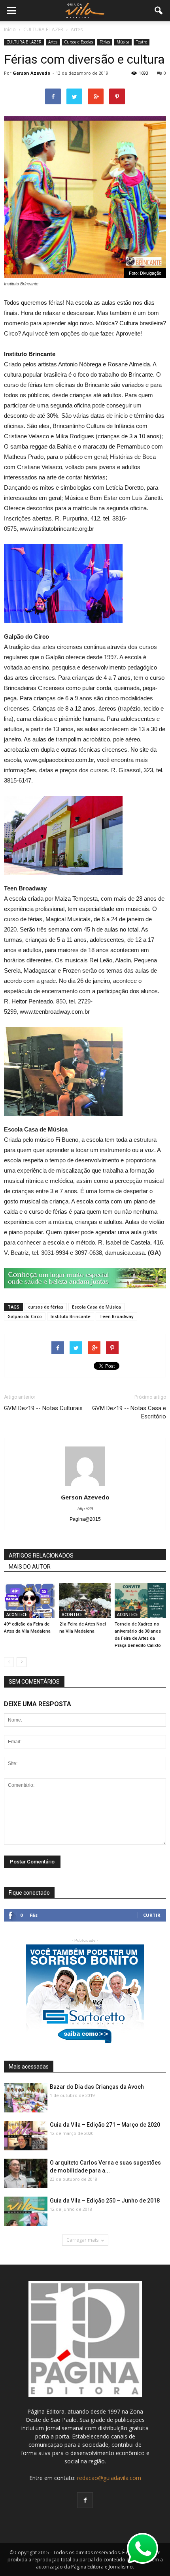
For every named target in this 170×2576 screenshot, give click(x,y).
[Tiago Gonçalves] (26, 2174)
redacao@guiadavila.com (109, 2478)
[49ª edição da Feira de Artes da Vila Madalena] (30, 1600)
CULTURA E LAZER (24, 42)
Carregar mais (82, 2240)
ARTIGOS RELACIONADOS (41, 1556)
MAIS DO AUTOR (30, 1567)
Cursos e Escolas (78, 42)
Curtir (152, 1915)
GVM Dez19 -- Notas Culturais (43, 1408)
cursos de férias (46, 1307)
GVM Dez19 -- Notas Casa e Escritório (129, 1412)
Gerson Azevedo (31, 73)
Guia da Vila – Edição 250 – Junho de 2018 (105, 2201)
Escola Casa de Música (96, 1307)
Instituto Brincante (71, 1316)
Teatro (142, 42)
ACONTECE (17, 1614)
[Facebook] (85, 2500)
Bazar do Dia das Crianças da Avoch (97, 2087)
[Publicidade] (85, 1278)
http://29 (85, 1509)
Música (123, 42)
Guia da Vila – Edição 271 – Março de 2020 (105, 2125)
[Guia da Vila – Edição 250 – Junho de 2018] (26, 2212)
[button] (159, 11)
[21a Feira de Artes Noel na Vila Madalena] (85, 1600)
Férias (105, 42)
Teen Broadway (116, 1316)
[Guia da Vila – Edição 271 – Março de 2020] (26, 2136)
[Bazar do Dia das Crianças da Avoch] (26, 2098)
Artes (53, 42)
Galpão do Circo (25, 1316)
